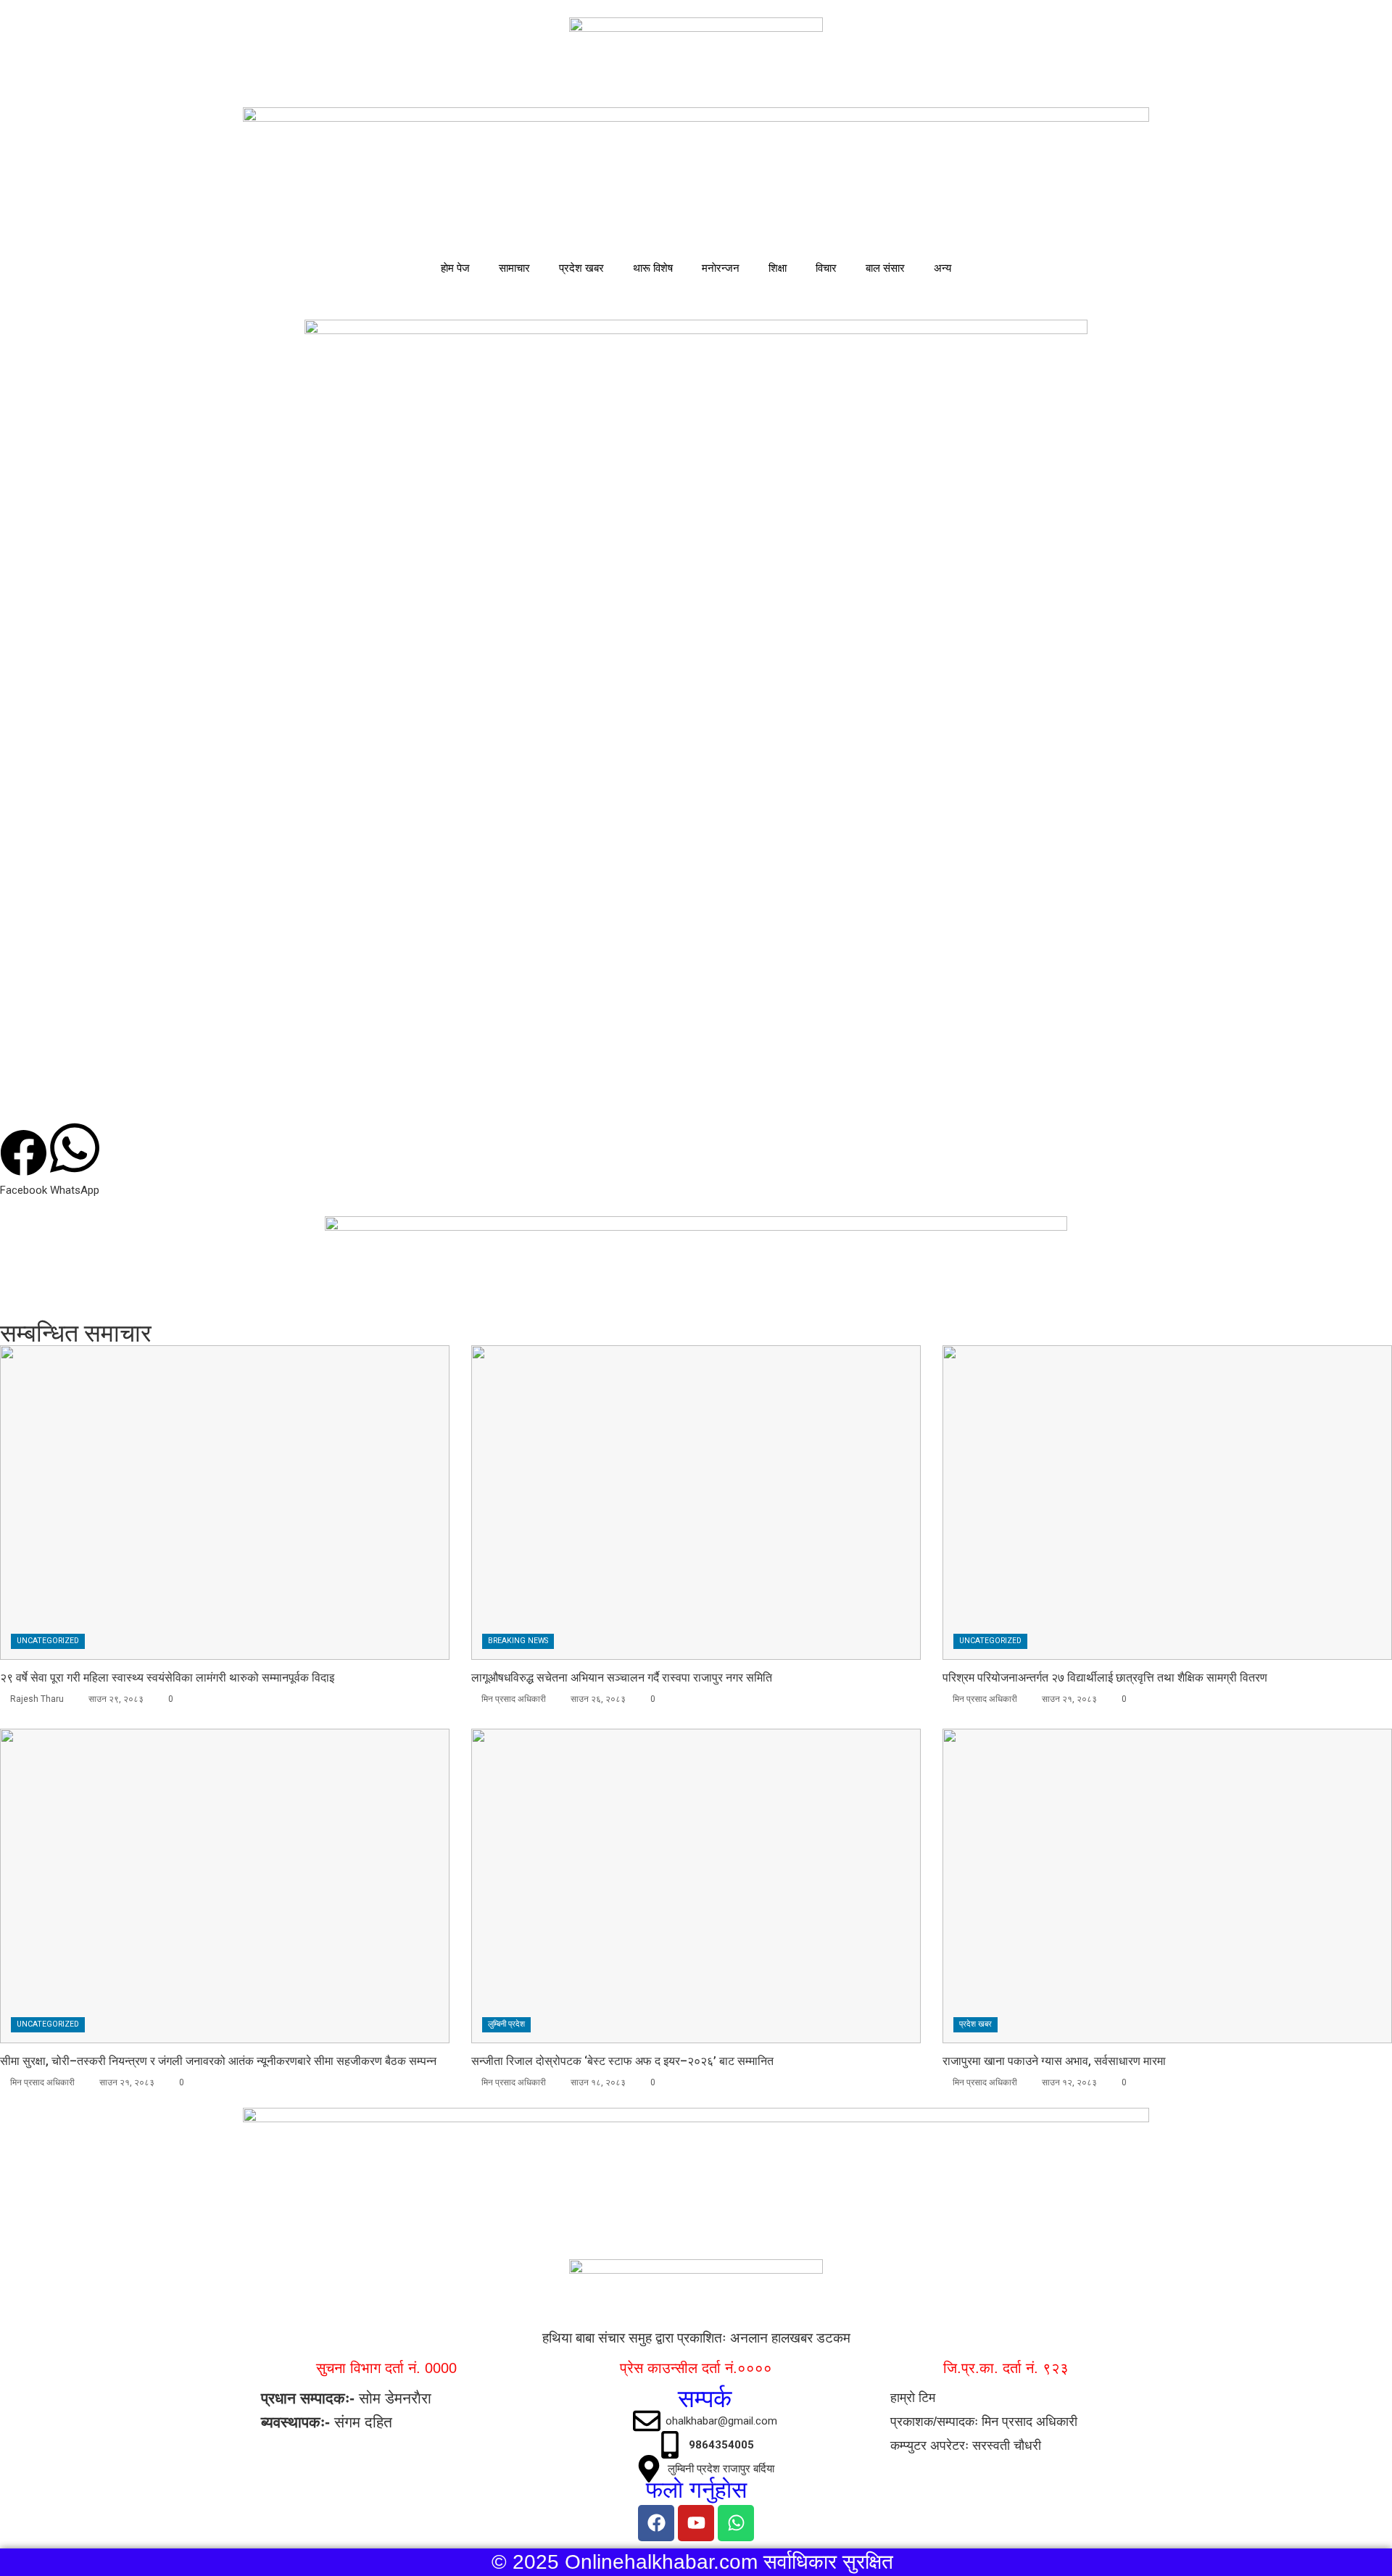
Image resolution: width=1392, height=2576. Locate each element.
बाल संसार (885, 268)
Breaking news (518, 1641)
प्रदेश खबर (581, 268)
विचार (826, 268)
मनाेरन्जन (721, 268)
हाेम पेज (455, 268)
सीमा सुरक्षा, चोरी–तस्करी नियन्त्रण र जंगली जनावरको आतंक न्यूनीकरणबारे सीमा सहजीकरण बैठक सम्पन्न (218, 2061)
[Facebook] (656, 2523)
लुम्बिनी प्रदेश (506, 2024)
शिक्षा (778, 268)
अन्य (942, 268)
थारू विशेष (653, 268)
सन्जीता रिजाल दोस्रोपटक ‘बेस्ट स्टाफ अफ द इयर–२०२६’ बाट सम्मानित (622, 2061)
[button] (24, 1164)
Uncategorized (48, 1641)
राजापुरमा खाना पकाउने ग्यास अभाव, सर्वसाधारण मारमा (1054, 2061)
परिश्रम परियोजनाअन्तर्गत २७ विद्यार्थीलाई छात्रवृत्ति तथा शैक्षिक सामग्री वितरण (1105, 1678)
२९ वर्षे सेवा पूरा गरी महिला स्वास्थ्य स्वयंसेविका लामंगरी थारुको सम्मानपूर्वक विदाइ (167, 1678)
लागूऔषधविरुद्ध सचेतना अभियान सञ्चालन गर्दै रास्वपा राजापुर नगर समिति (622, 1678)
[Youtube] (696, 2523)
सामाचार (514, 268)
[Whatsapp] (736, 2523)
